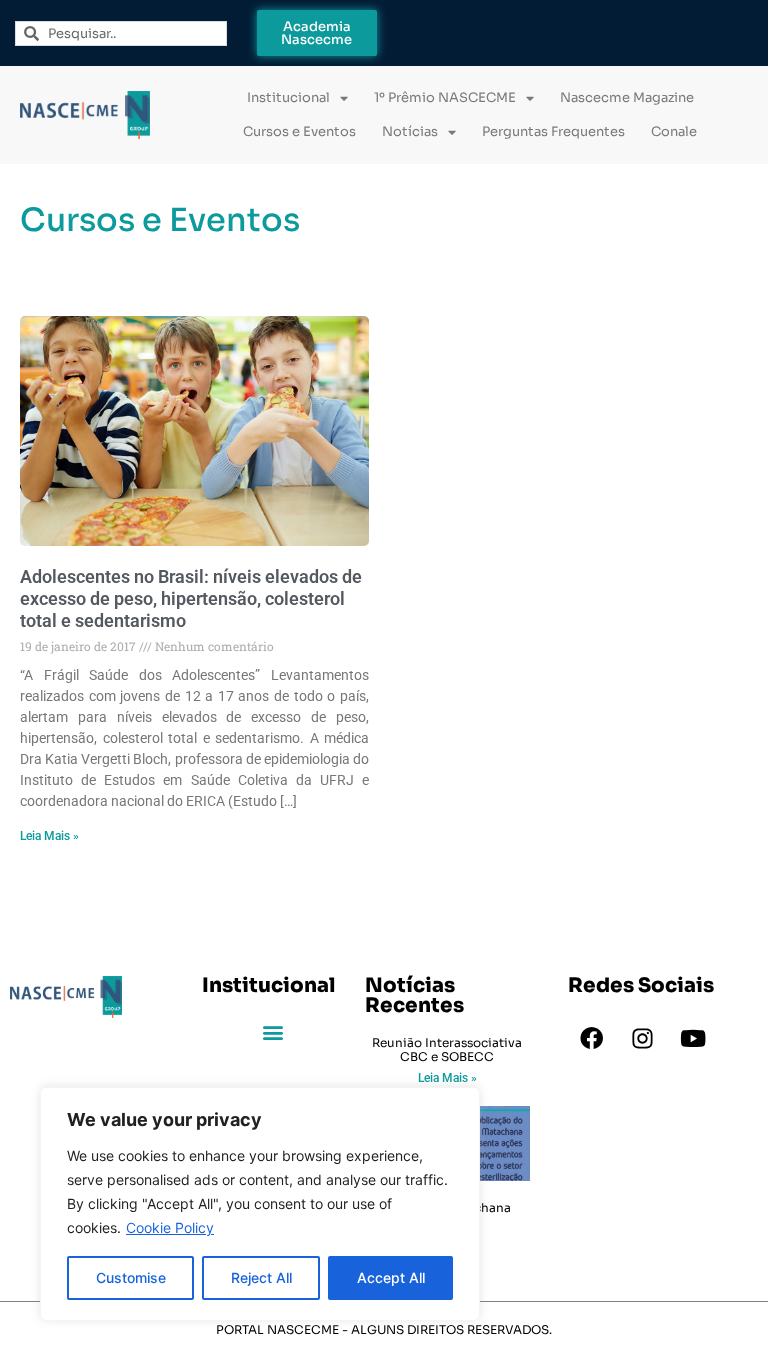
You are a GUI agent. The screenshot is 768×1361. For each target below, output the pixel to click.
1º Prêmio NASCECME (445, 97)
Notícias (410, 131)
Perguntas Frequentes (553, 131)
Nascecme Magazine (627, 97)
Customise (131, 1277)
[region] (260, 1204)
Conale (674, 131)
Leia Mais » (49, 836)
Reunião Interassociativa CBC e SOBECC (447, 1049)
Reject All (261, 1277)
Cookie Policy (170, 1227)
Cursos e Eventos (299, 131)
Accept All (391, 1277)
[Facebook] (591, 1039)
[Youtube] (693, 1039)
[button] (273, 1032)
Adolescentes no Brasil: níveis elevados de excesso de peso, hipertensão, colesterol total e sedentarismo (191, 598)
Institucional (288, 97)
